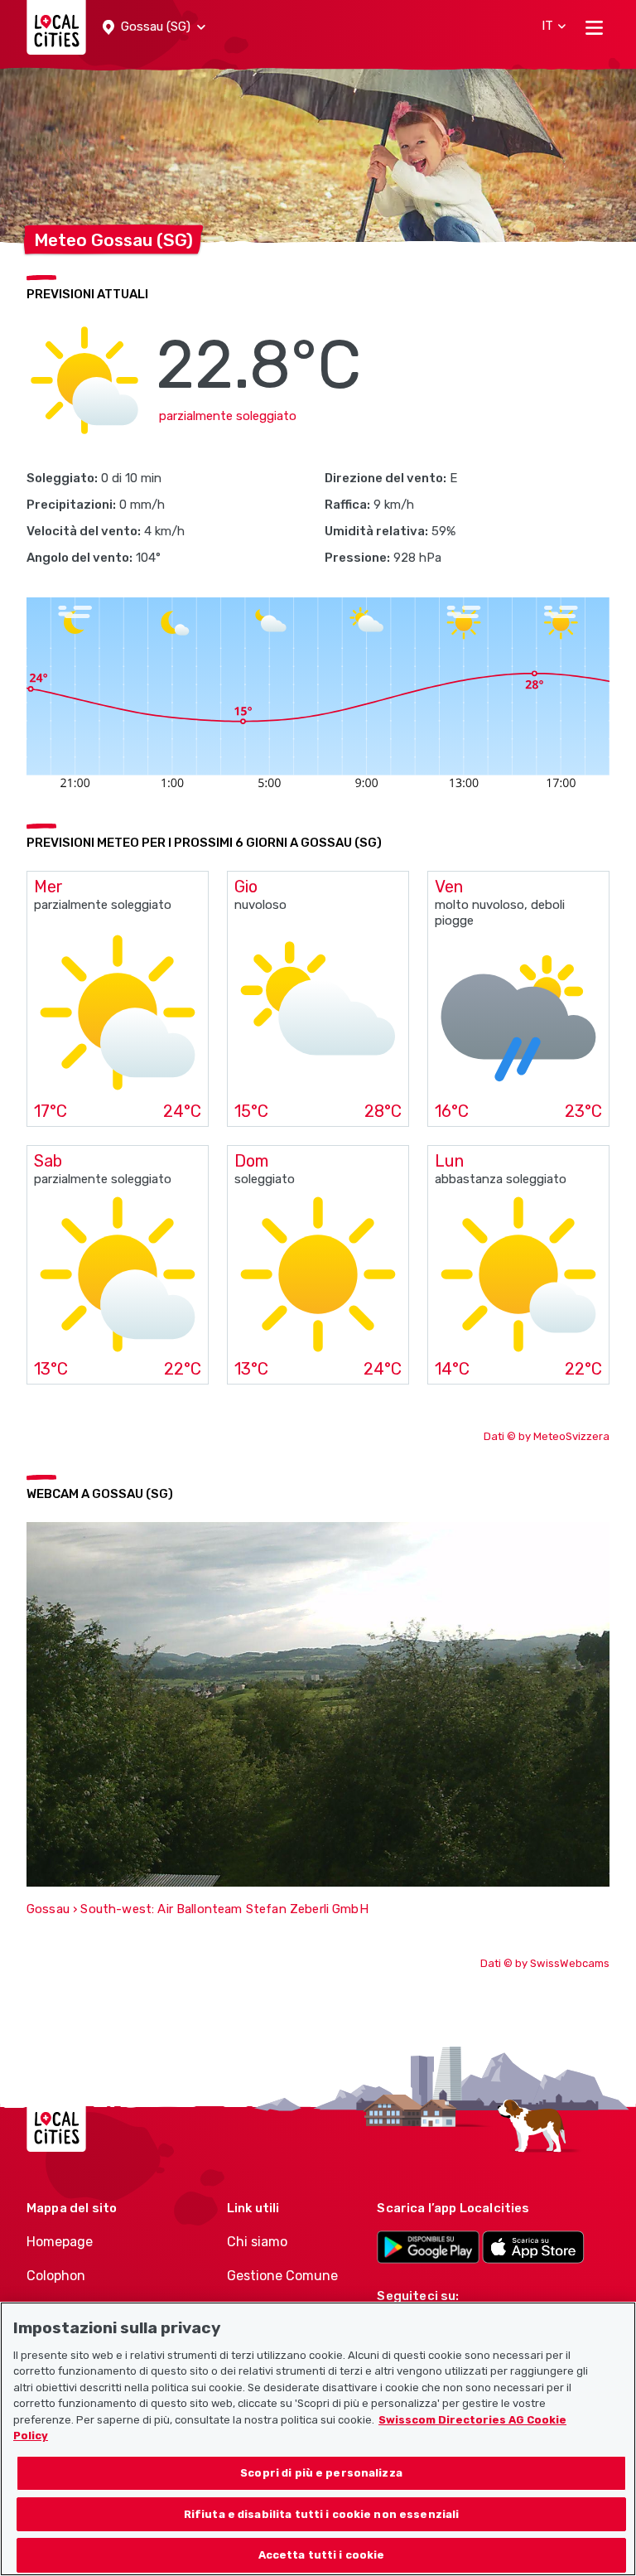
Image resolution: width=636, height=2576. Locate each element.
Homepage (60, 2242)
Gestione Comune (282, 2276)
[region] (318, 2439)
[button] (154, 27)
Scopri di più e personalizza (321, 2473)
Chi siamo (257, 2242)
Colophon (56, 2276)
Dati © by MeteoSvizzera (547, 1436)
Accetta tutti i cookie (322, 2555)
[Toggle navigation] (594, 27)
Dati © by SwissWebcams (545, 1963)
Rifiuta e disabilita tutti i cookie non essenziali (322, 2514)
